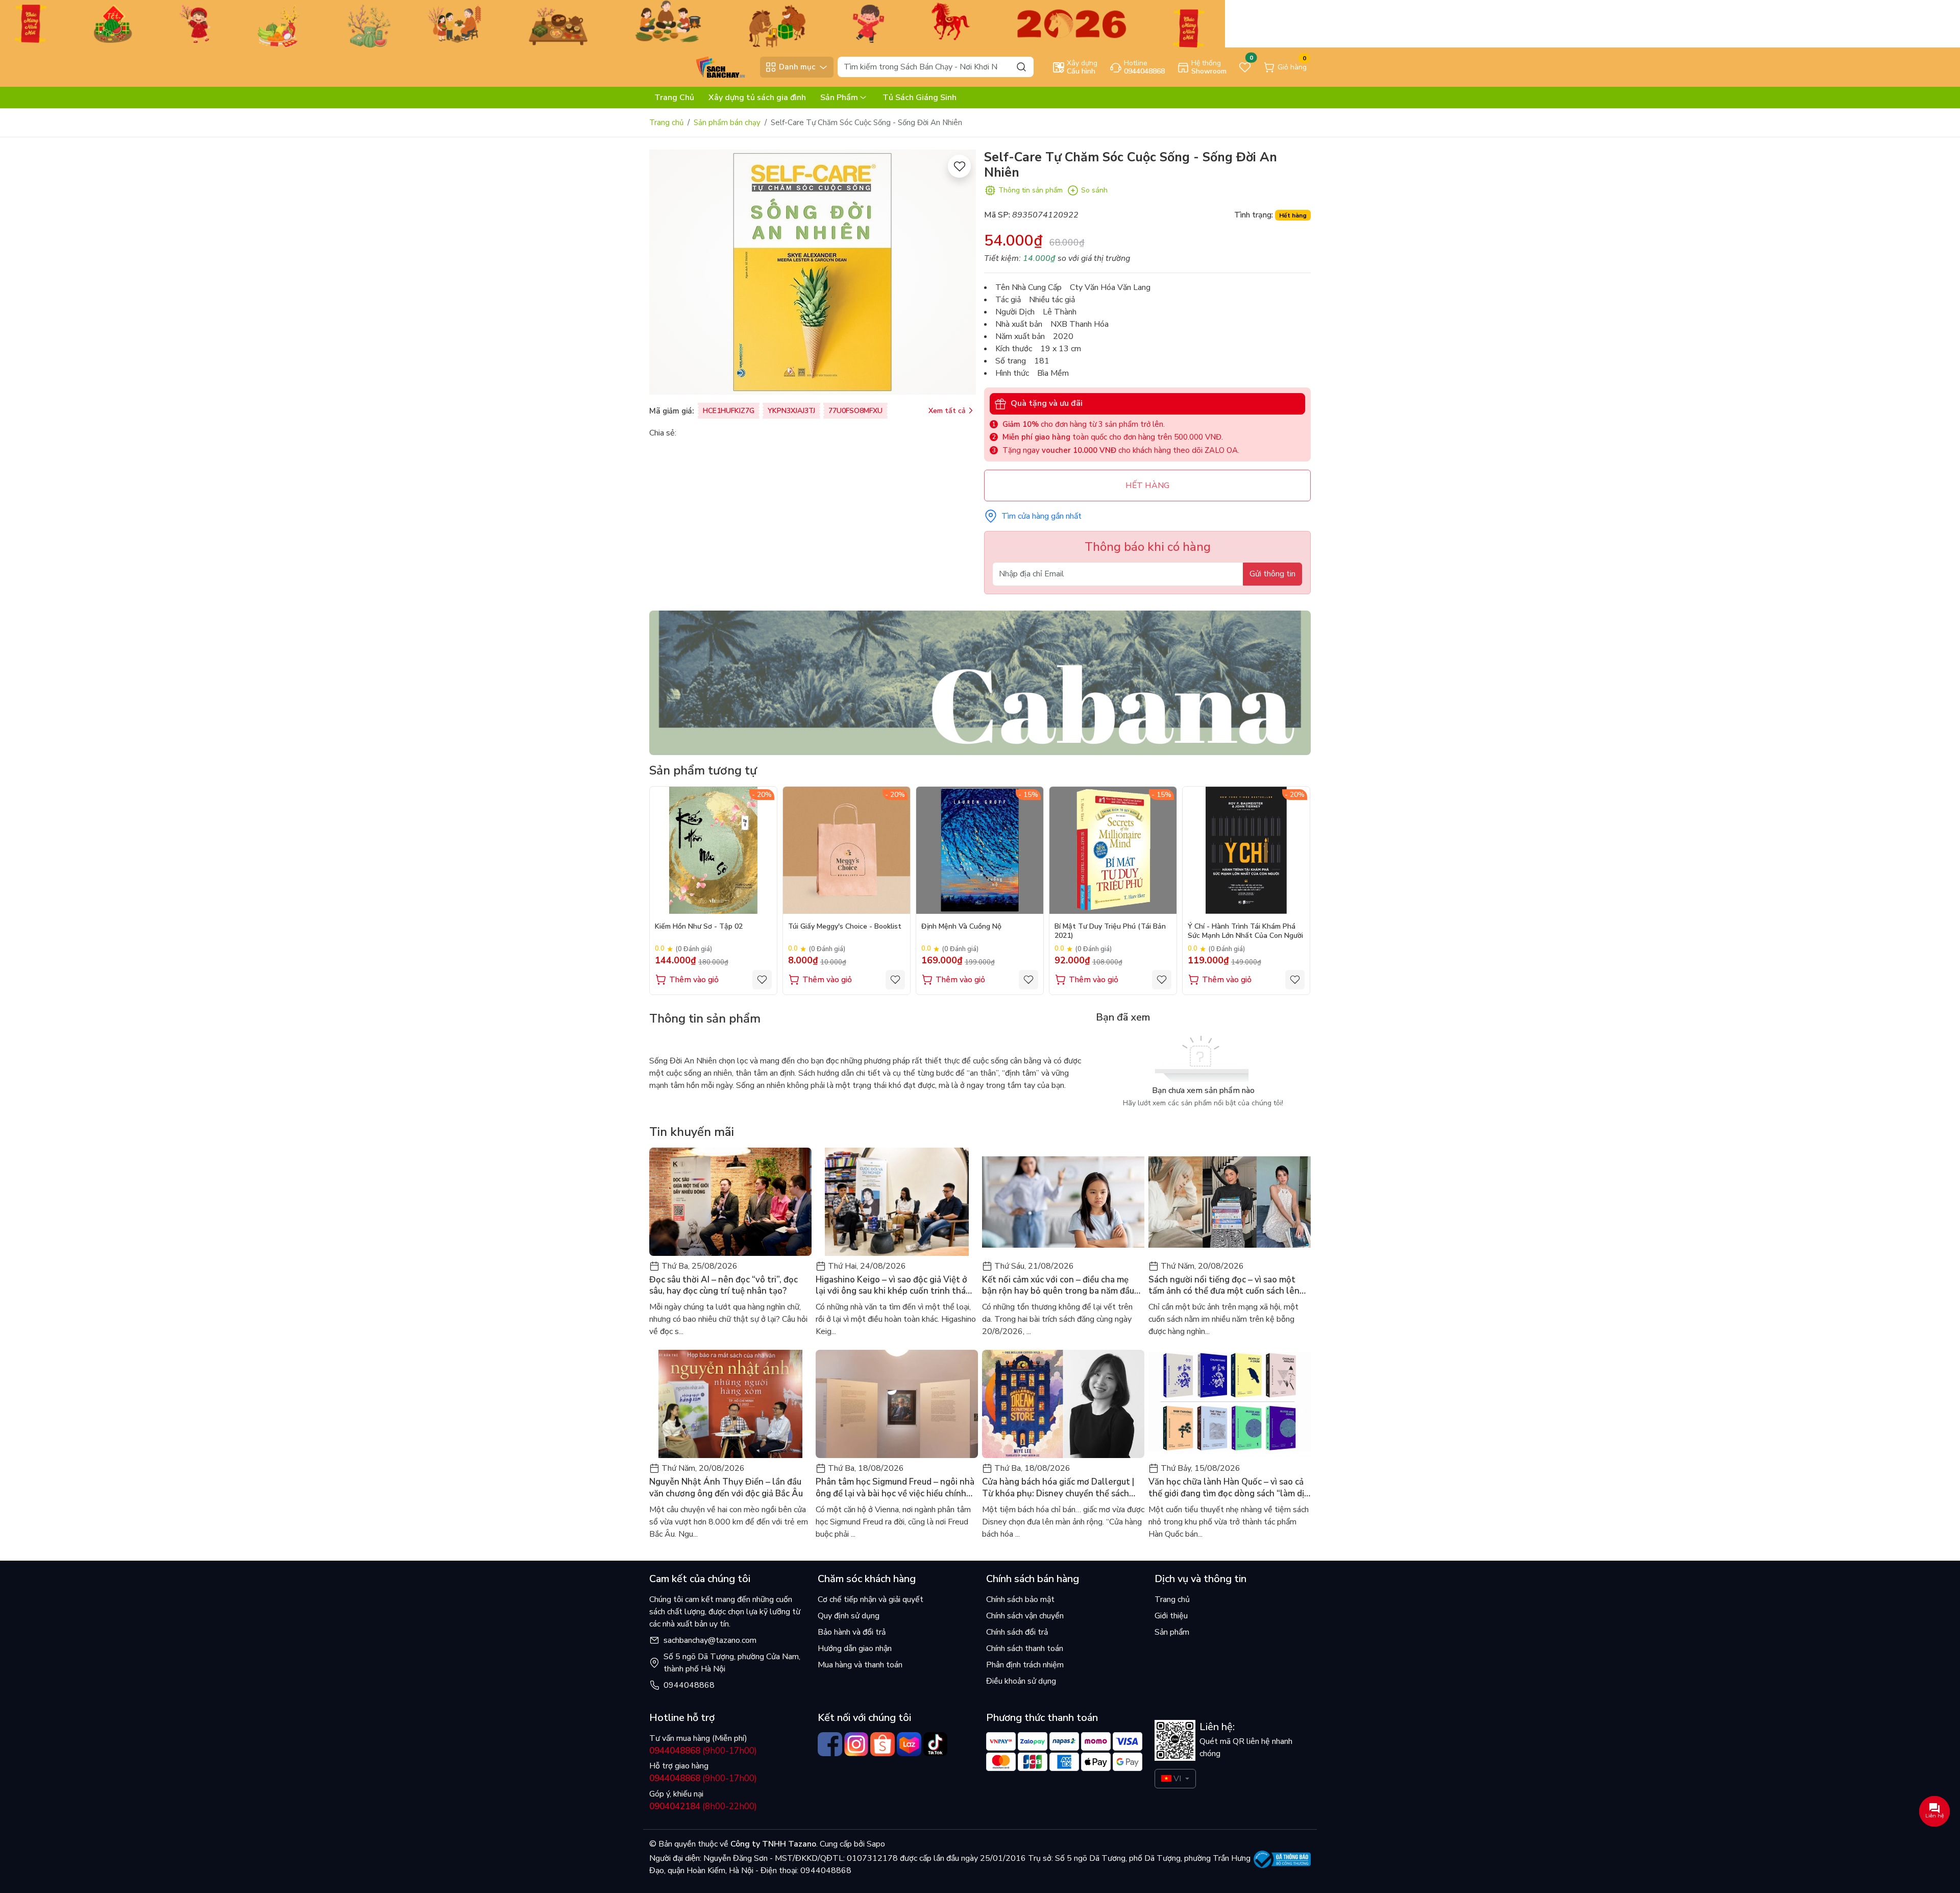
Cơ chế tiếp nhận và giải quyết (871, 1599)
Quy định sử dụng (849, 1616)
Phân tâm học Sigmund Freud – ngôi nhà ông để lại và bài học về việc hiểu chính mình (895, 1488)
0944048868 (689, 1685)
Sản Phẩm (839, 98)
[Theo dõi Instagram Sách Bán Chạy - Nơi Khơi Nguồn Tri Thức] (856, 1744)
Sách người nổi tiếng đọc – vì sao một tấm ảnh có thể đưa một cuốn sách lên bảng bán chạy (1224, 1285)
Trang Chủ (674, 98)
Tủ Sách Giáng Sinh (920, 98)
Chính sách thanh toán (1025, 1648)
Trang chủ (666, 123)
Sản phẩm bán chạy (727, 123)
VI (1177, 1779)
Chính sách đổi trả (1017, 1632)
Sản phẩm (1172, 1632)
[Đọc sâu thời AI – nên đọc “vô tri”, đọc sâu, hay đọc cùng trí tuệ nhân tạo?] (730, 1202)
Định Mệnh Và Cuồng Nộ (961, 927)
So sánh (1094, 190)
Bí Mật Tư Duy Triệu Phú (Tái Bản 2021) (1110, 931)
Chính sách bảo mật (1020, 1599)
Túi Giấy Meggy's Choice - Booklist (845, 927)
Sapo (875, 1844)
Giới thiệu (1171, 1616)
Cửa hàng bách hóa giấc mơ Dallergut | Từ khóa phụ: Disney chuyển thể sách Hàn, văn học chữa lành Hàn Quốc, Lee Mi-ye (1058, 1488)
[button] (1295, 890)
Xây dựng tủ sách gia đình (757, 98)
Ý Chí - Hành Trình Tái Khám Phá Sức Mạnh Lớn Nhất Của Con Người (1245, 931)
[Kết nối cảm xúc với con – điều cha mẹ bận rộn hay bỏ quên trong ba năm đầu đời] (1063, 1202)
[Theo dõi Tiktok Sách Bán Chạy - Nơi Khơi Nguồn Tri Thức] (936, 1744)
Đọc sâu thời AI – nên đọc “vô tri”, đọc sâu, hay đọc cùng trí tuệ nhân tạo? (724, 1285)
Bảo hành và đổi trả (852, 1632)
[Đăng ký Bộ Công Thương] (1282, 1859)
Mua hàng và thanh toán (860, 1665)
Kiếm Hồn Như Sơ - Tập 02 (699, 927)
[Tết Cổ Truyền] (612, 23)
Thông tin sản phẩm (1031, 190)
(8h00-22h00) (703, 1806)
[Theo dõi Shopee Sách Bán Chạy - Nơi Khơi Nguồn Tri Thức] (883, 1744)
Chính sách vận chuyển (1025, 1616)
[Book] (980, 682)
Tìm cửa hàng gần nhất (1042, 516)
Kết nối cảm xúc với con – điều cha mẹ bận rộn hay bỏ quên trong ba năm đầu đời (1058, 1285)
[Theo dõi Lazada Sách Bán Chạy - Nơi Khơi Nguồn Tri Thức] (909, 1744)
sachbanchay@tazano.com (710, 1640)
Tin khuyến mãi (692, 1132)
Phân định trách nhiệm (1025, 1665)
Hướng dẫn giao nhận (855, 1648)
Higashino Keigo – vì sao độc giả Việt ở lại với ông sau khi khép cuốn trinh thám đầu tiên (894, 1285)
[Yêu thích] (959, 166)
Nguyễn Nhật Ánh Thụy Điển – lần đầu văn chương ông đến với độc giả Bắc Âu (726, 1488)
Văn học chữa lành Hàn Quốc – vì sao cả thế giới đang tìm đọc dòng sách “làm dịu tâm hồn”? (1229, 1488)
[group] (813, 272)
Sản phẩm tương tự (703, 770)
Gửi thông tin (1272, 574)
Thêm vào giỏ (694, 980)
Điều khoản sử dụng (1021, 1681)
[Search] (1021, 67)
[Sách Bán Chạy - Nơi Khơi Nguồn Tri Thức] (702, 66)
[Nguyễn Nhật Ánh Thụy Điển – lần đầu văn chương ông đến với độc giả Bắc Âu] (730, 1404)
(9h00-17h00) (703, 1751)
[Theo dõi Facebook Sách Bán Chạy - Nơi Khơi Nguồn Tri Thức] (830, 1744)
